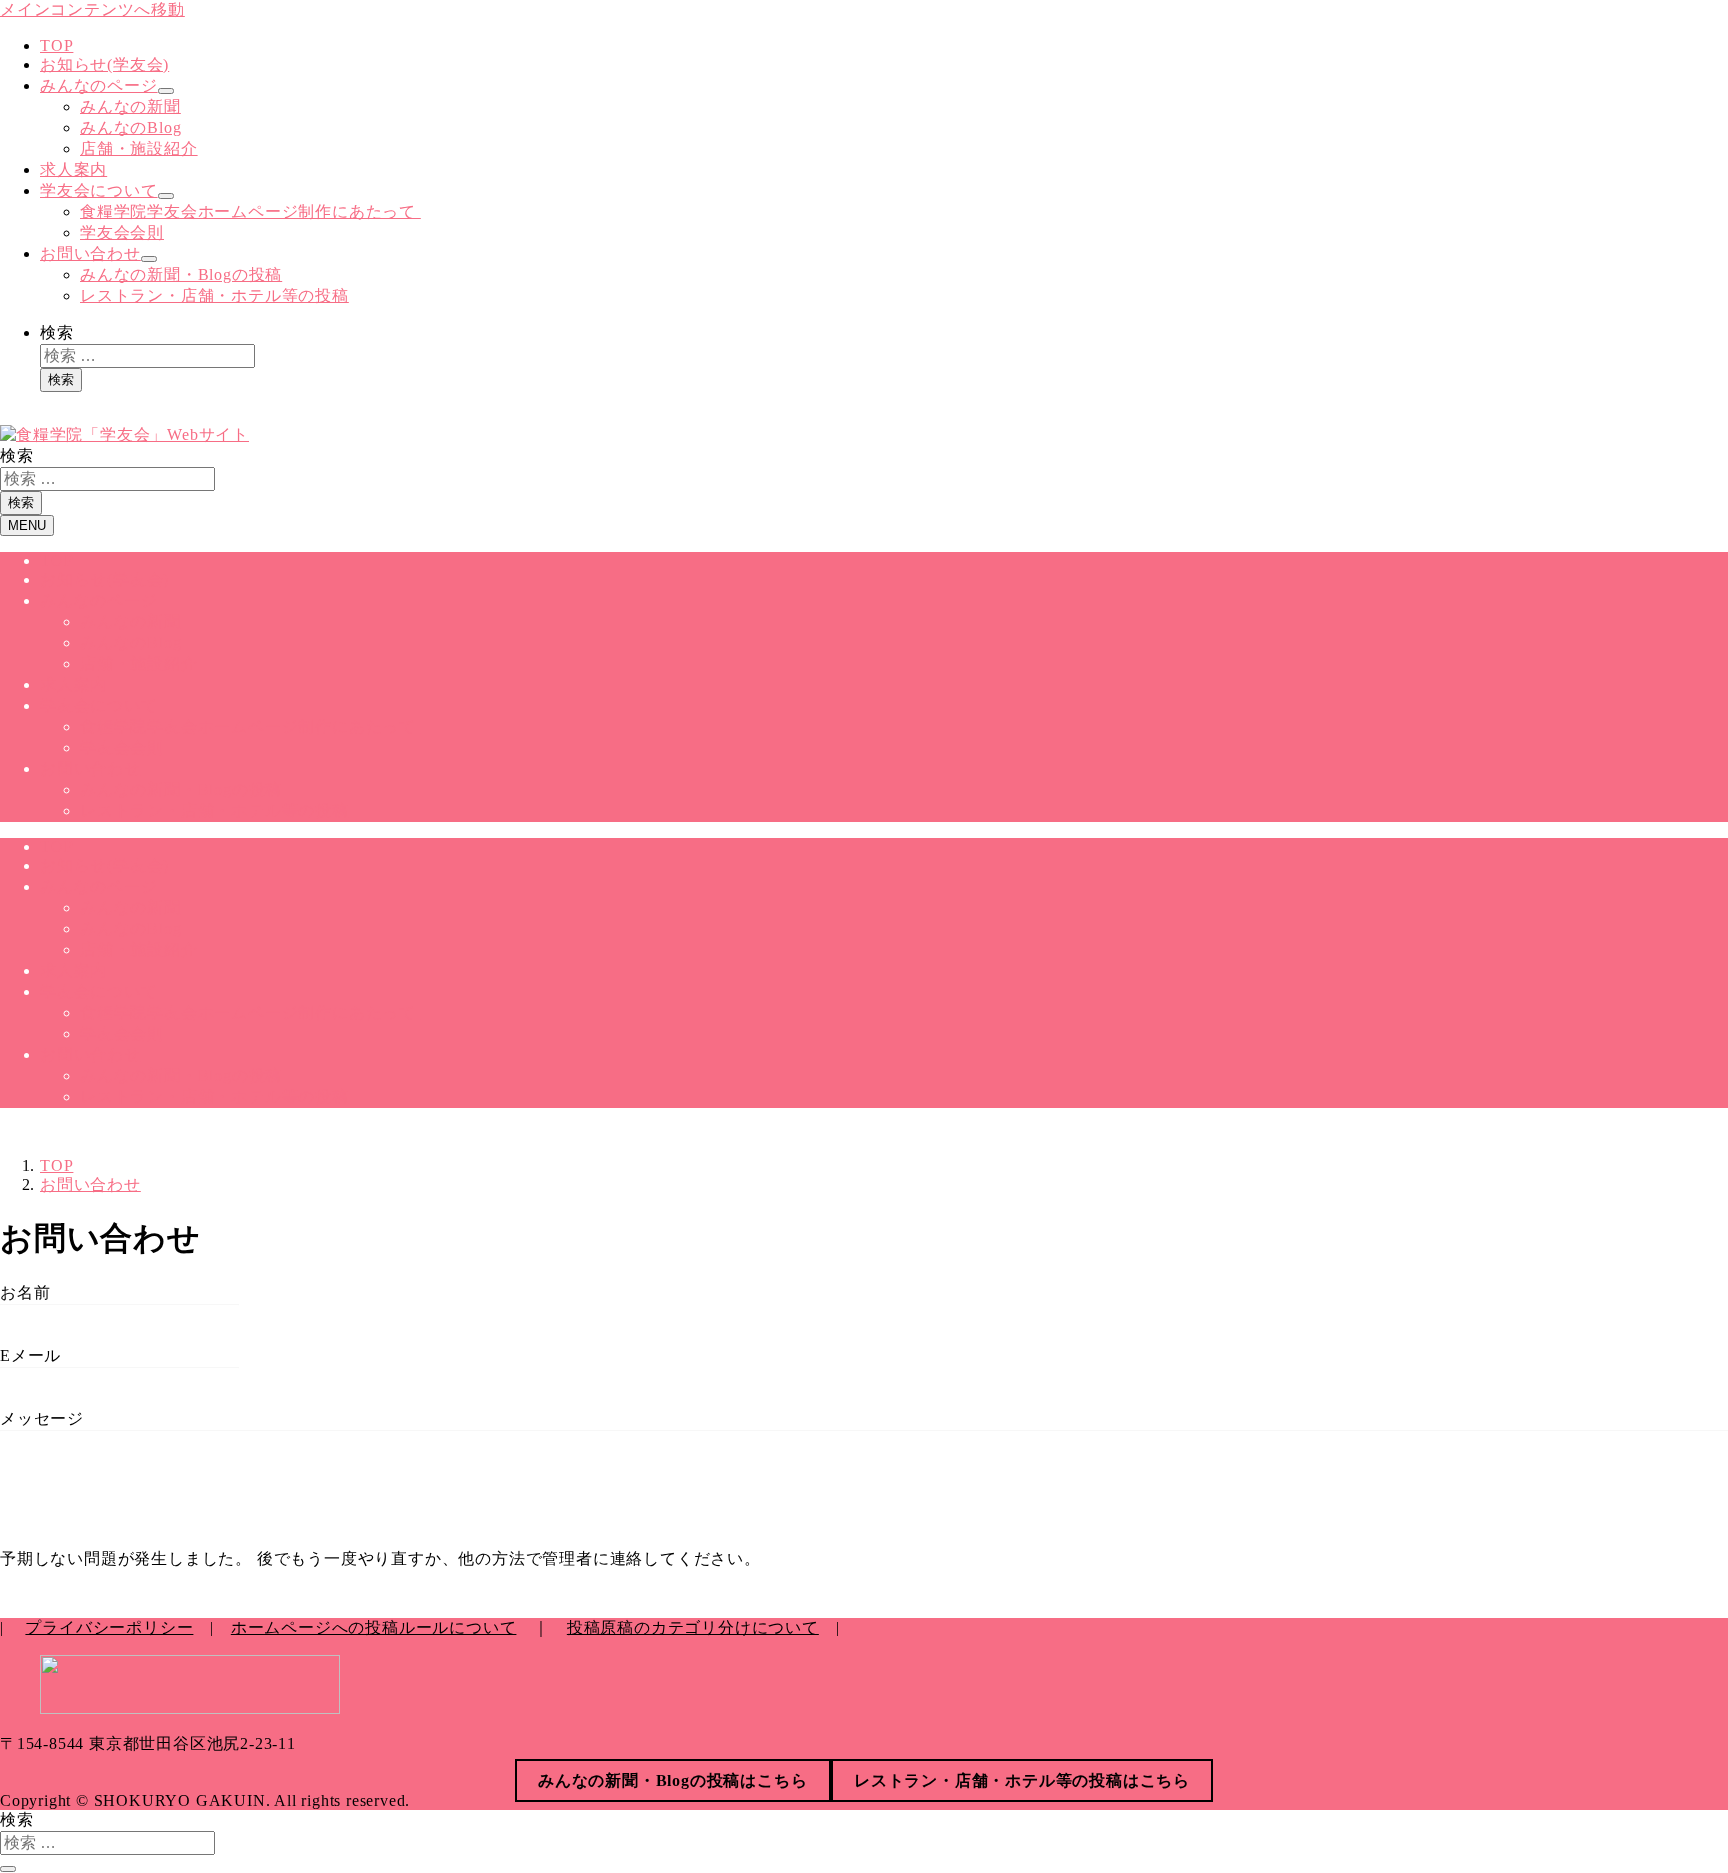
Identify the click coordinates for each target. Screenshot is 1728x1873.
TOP (56, 45)
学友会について (99, 190)
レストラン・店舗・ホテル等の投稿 (214, 295)
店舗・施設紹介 (139, 148)
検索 (57, 332)
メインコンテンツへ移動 (92, 9)
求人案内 (73, 169)
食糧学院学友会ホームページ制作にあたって (250, 211)
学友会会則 (122, 232)
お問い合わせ (90, 253)
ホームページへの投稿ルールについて (374, 1627)
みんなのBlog (130, 127)
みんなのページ (99, 85)
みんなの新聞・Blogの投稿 (181, 274)
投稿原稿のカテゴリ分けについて (693, 1627)
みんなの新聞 (130, 106)
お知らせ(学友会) (104, 64)
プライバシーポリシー (109, 1627)
